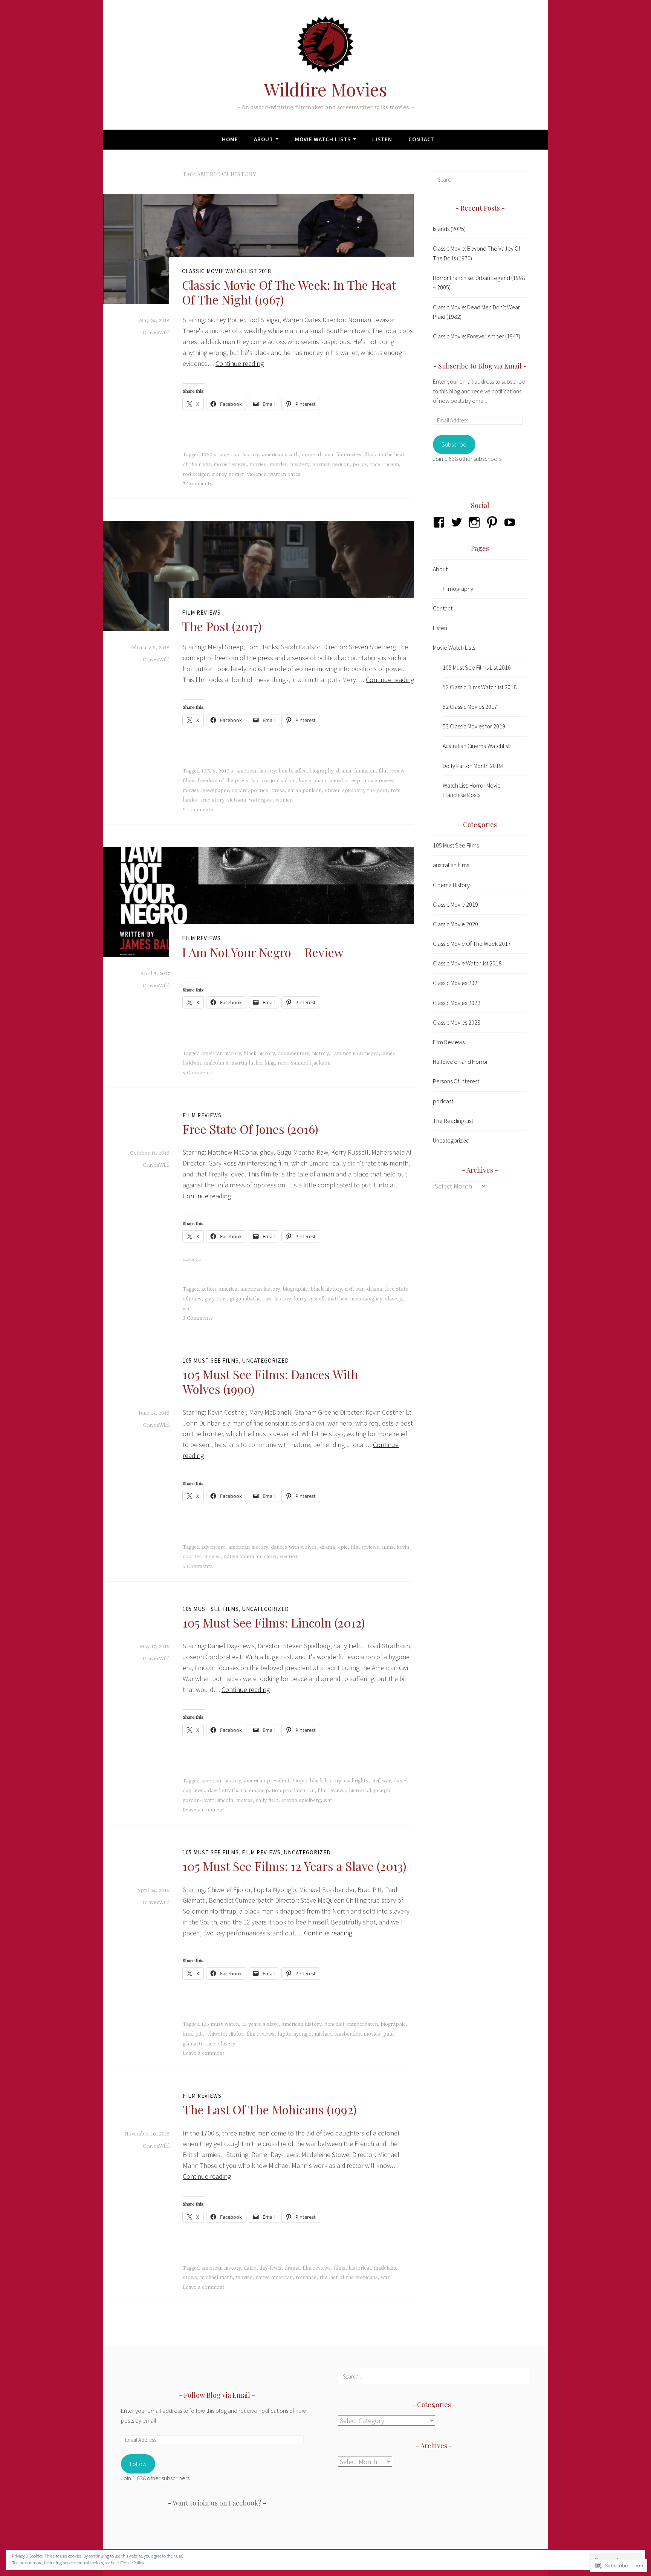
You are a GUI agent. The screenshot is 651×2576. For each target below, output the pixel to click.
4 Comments (198, 1073)
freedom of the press (223, 781)
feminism (365, 771)
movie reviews (230, 465)
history (260, 781)
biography (321, 771)
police (360, 465)
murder (278, 465)
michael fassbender (338, 2034)
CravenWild (156, 333)
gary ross (216, 1299)
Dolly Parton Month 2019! (473, 766)
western (289, 1557)
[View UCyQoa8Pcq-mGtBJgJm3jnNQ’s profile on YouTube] (511, 522)
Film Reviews (201, 613)
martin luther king (253, 1063)
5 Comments (198, 1566)
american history (239, 455)
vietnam (237, 800)
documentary (293, 1054)
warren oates (285, 474)
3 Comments (198, 1318)
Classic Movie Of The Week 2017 (472, 944)
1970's (208, 771)
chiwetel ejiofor (225, 2034)
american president (267, 1781)
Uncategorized (265, 1361)
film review (349, 455)
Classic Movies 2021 (457, 983)
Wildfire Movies (325, 89)
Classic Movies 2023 (457, 1022)
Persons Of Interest (456, 1081)
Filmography (458, 589)
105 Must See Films (211, 1361)
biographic (295, 1289)
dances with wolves (294, 1547)
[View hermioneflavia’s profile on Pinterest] (493, 522)
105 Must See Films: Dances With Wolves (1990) (270, 1381)
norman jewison (331, 465)
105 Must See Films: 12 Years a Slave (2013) (295, 1866)
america (228, 1289)
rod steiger (196, 474)
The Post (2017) (222, 626)
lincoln (225, 1800)
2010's (226, 771)
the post (377, 791)
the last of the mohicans (349, 2278)
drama (325, 455)
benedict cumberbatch (351, 2024)
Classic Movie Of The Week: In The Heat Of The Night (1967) (289, 292)
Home (230, 139)
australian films (451, 865)
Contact (422, 139)
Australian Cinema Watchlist (476, 746)
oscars (240, 791)
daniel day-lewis (263, 2268)
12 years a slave (260, 2024)
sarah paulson (305, 791)
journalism (283, 781)
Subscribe (454, 444)
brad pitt (193, 2034)
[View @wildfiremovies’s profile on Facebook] (440, 522)
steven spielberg (344, 791)
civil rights (356, 1781)
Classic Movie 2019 (455, 904)
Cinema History (451, 885)
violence (257, 474)
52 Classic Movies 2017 (470, 707)
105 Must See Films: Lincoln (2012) (274, 1622)
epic (343, 1547)
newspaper (215, 791)
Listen (382, 139)
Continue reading (240, 363)
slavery (393, 1299)
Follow (138, 2464)
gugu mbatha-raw (251, 1299)
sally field (267, 1800)
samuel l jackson (311, 1063)
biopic (300, 1781)
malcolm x (216, 1063)
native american (242, 1557)
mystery (300, 465)
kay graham (313, 781)
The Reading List (453, 1121)
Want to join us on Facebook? (217, 2503)
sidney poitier (228, 474)
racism (391, 465)
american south (280, 455)
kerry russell (309, 1299)
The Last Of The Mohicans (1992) (270, 2109)
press (278, 791)
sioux (270, 1557)
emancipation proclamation (282, 1791)
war (187, 1309)
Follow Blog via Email (217, 2395)
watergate (261, 800)
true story (212, 800)
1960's (209, 455)
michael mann (216, 2278)
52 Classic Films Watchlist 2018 (480, 687)
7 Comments (198, 484)
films (370, 455)
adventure (213, 1547)
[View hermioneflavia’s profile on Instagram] (476, 522)
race (375, 465)
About (264, 139)
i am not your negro (355, 1054)
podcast (443, 1101)
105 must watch (220, 2024)
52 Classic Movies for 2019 (474, 726)
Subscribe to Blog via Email (480, 366)
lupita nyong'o (295, 2034)
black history (259, 1054)
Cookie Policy (132, 2563)
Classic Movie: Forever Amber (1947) (477, 336)
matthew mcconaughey (355, 1299)
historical (360, 1791)
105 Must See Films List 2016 (477, 667)
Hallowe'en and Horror (460, 1062)
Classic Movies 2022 (457, 1003)
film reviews (365, 1547)
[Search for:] (480, 179)
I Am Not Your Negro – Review (263, 952)
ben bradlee (293, 771)
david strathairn (227, 1791)
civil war (354, 1289)
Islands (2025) (449, 229)
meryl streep (345, 781)
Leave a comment (204, 1810)
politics (259, 791)
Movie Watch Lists (323, 139)
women (284, 800)
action (209, 1289)
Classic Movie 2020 (455, 924)
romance (306, 2278)
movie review (378, 781)
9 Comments (198, 810)
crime (308, 455)
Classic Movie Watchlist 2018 (226, 271)
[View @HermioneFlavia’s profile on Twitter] (458, 522)
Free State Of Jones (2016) (251, 1129)
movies (258, 465)
